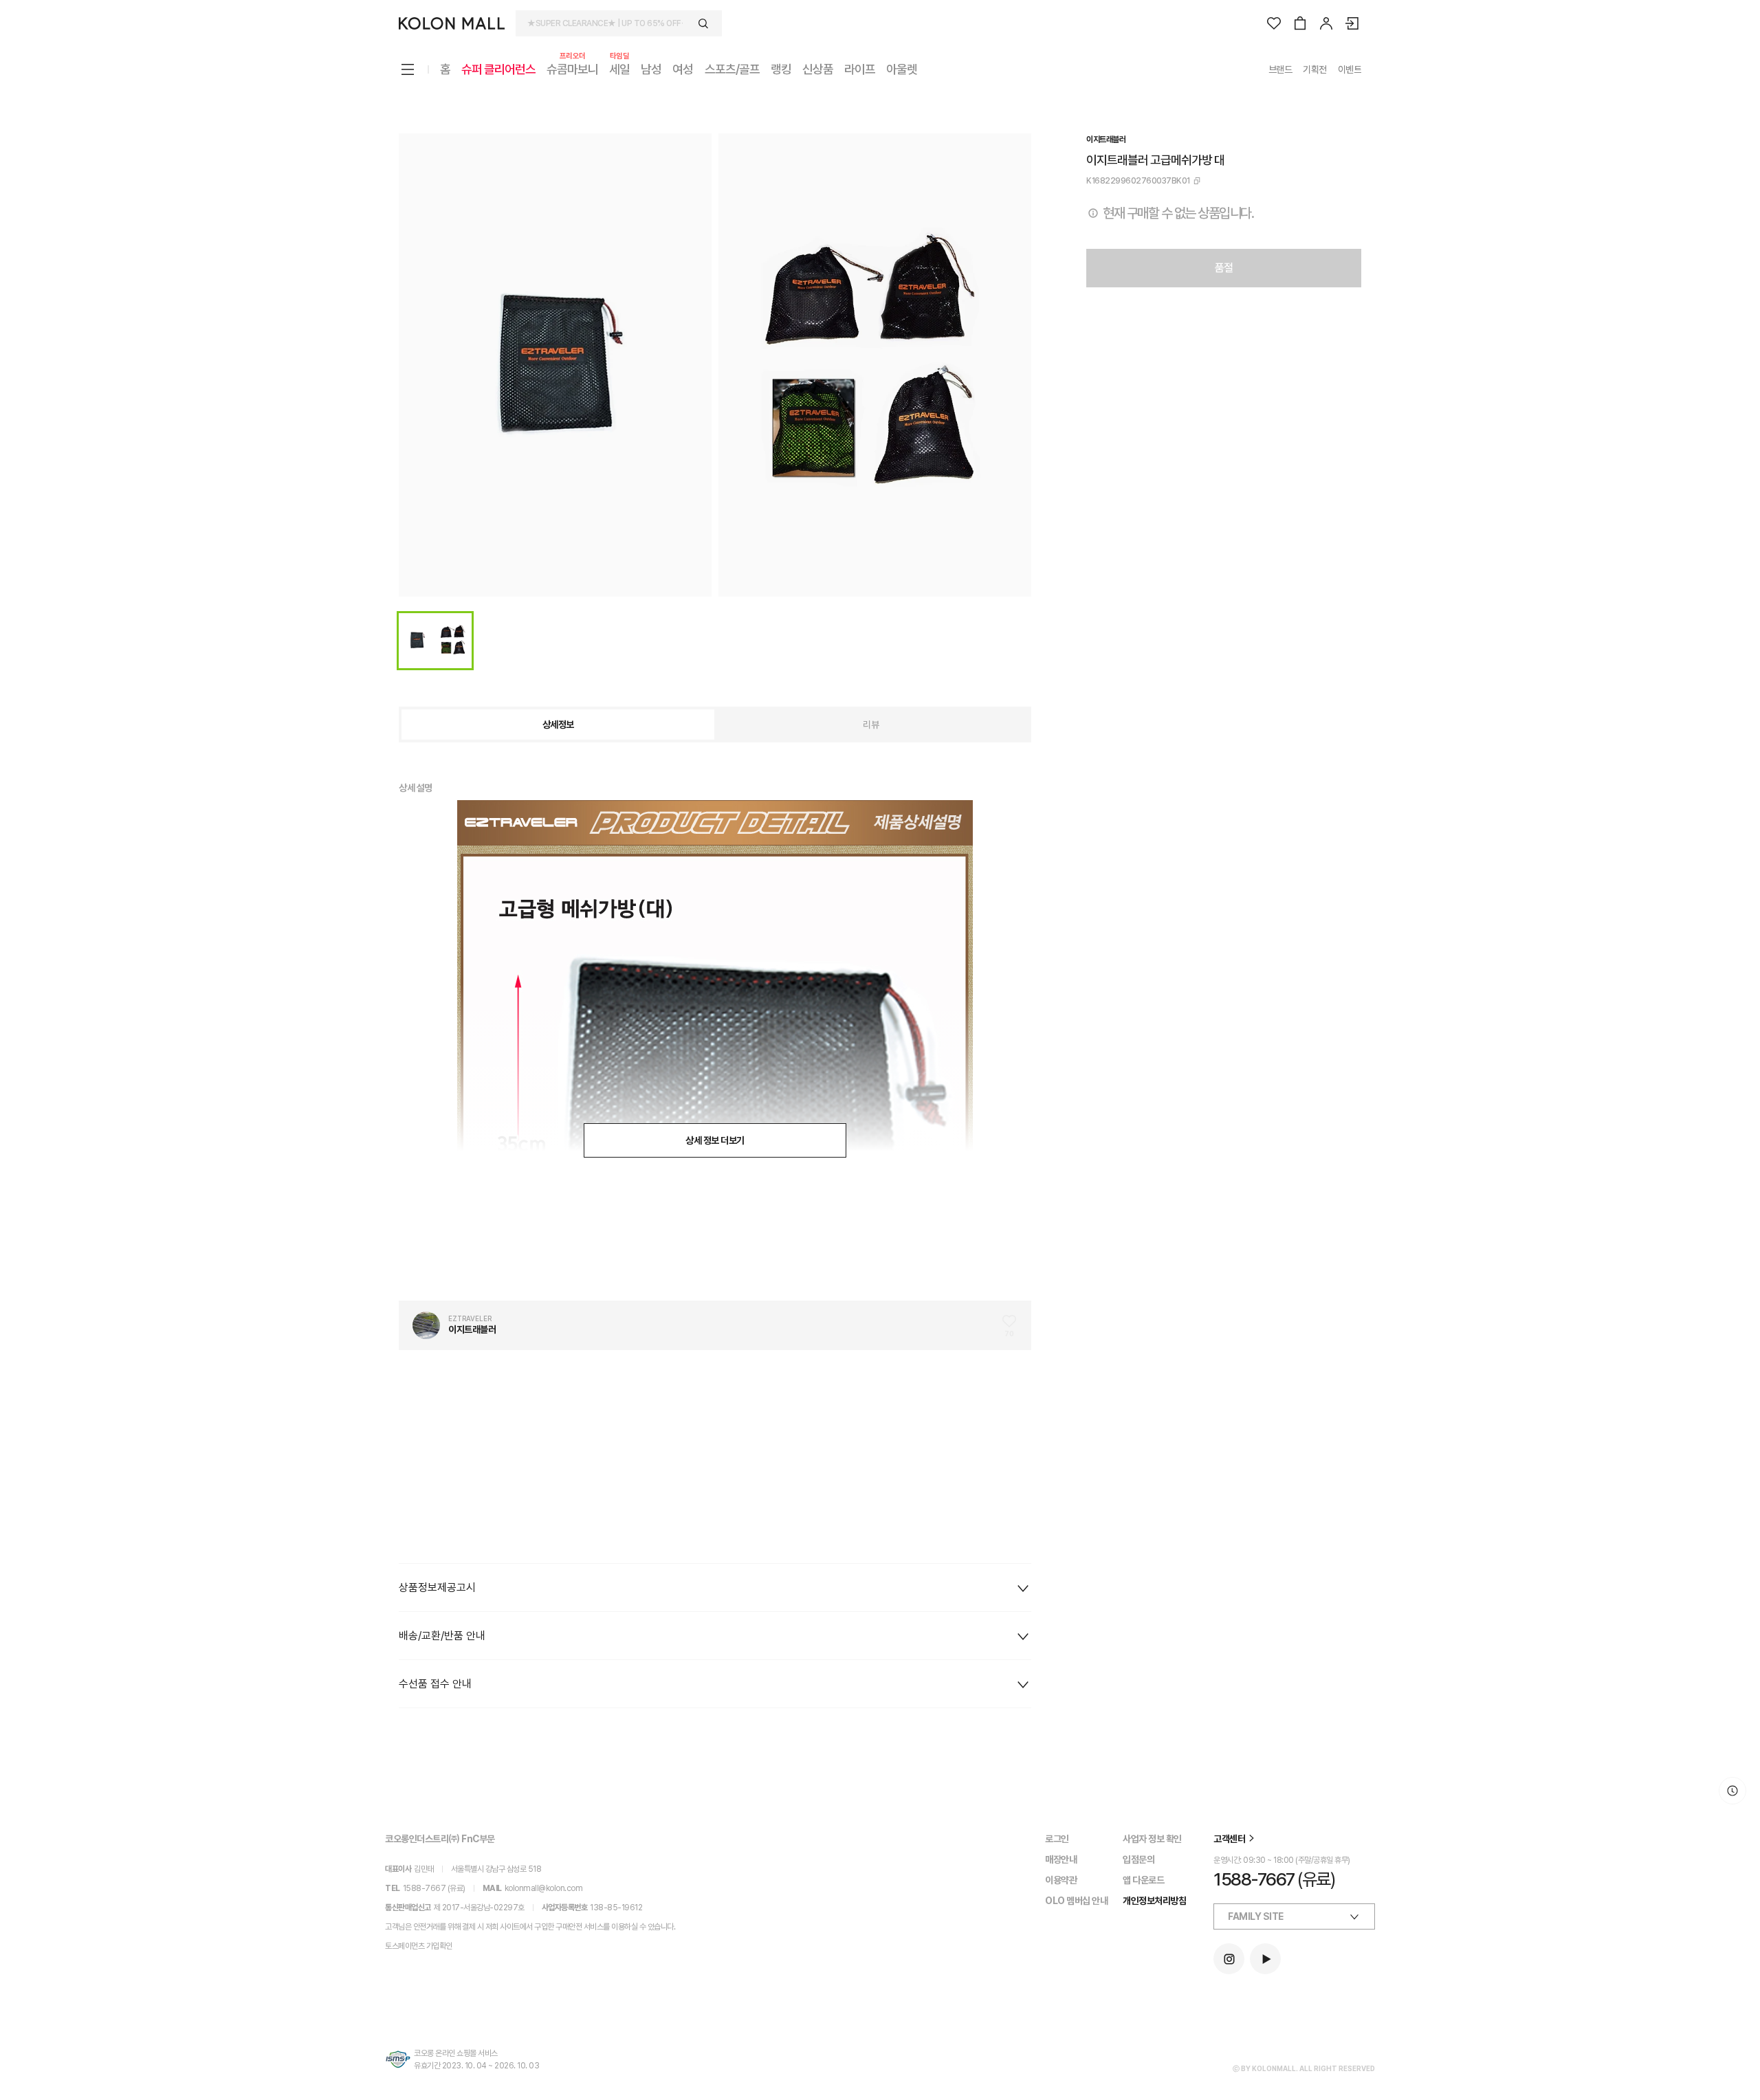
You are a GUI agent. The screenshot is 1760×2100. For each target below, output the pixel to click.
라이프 (860, 69)
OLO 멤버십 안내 (1076, 1901)
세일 (619, 68)
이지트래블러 (1106, 140)
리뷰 (871, 725)
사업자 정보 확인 (1152, 1839)
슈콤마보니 (572, 68)
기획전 (1315, 69)
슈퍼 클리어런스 (498, 69)
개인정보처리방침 (1154, 1901)
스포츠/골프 (732, 69)
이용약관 (1061, 1880)
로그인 (1057, 1839)
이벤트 (1350, 69)
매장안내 (1061, 1859)
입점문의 (1138, 1859)
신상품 (818, 69)
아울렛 (902, 69)
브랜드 (1280, 69)
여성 (683, 69)
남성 (651, 69)
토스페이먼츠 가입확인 (419, 1946)
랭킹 (781, 69)
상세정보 (558, 725)
